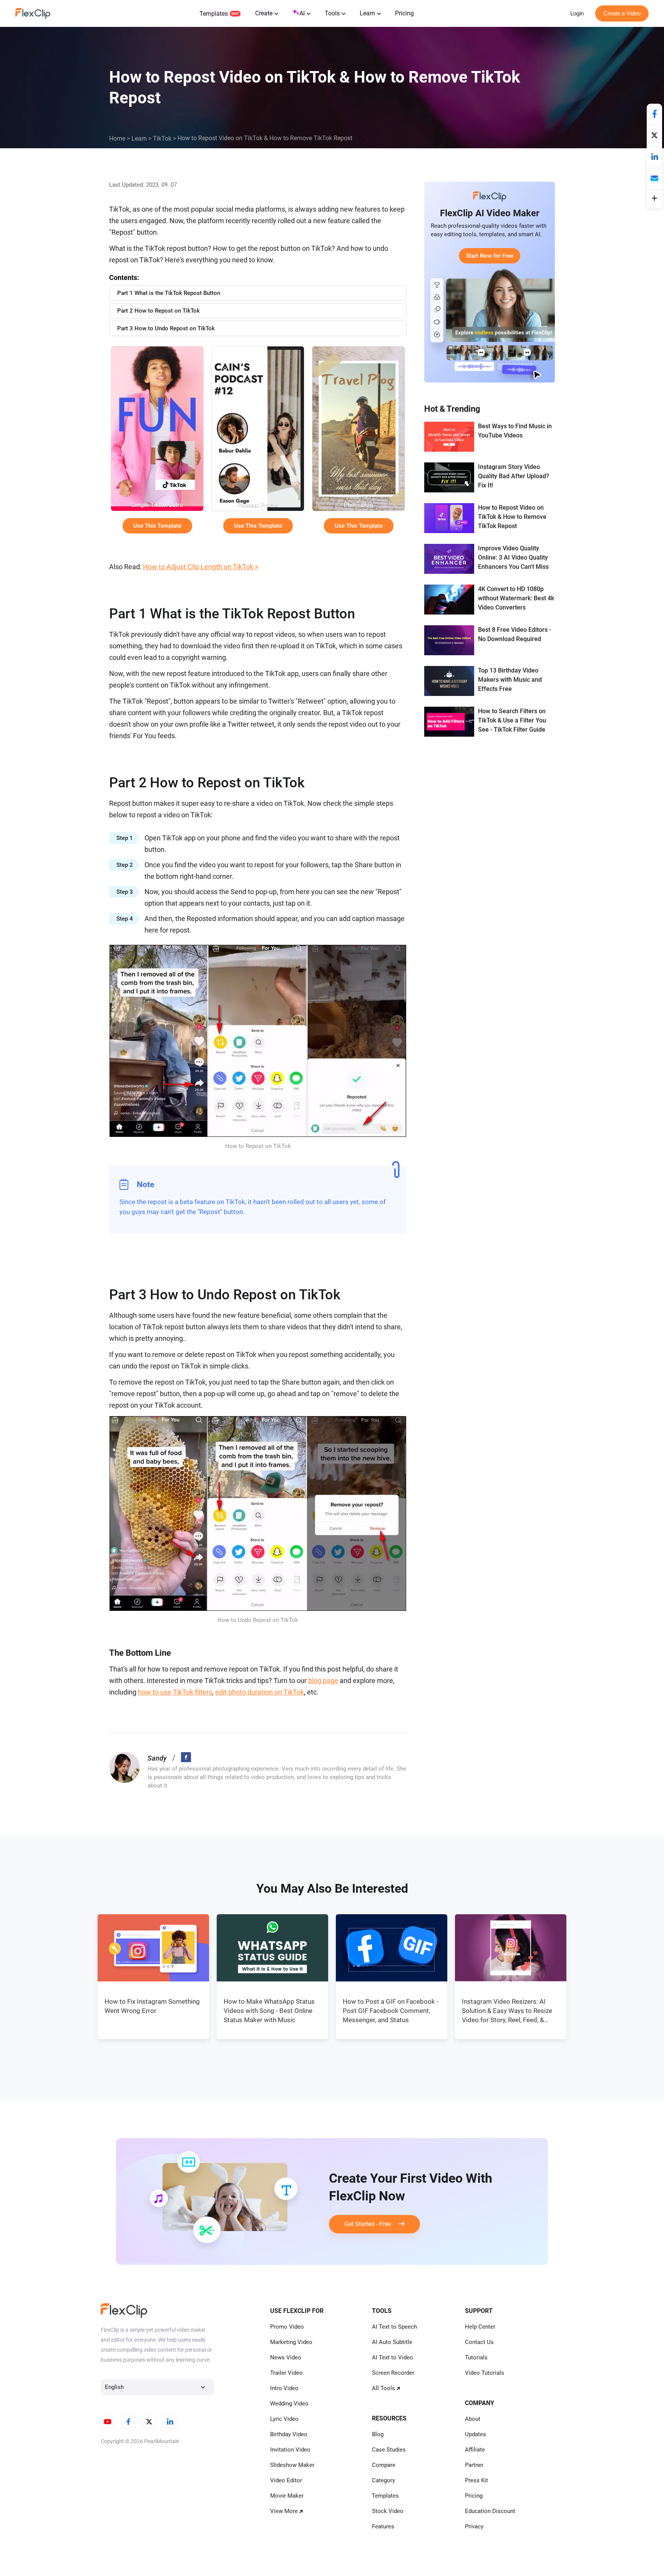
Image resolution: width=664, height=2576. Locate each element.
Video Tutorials (485, 2373)
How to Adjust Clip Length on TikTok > (201, 567)
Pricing (404, 13)
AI (302, 13)
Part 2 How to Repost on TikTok (159, 311)
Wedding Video (289, 2404)
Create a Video (622, 13)
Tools (332, 13)
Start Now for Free (490, 256)
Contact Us (479, 2342)
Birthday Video (289, 2434)
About (473, 2419)
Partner (474, 2465)
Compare (384, 2465)
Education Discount (490, 2511)
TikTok (162, 138)
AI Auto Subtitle (392, 2342)
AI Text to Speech (394, 2327)
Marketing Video (291, 2342)
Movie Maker (287, 2496)
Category (383, 2480)
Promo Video (287, 2327)
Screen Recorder (393, 2373)
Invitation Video (290, 2450)
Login (577, 13)
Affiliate (475, 2450)
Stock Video (388, 2511)
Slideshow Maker (292, 2465)
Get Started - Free (371, 2224)
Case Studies (389, 2450)
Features (383, 2526)
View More (284, 2511)
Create (264, 13)
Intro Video (284, 2388)
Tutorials (476, 2357)
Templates (214, 14)
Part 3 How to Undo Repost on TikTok (166, 328)
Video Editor (286, 2480)
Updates (476, 2434)
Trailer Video (286, 2373)
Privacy (474, 2526)
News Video (286, 2357)
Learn (367, 13)
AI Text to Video (393, 2357)
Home (117, 138)
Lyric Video (284, 2419)
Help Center (480, 2327)
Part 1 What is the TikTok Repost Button (169, 293)
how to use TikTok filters (175, 1692)
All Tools (383, 2388)
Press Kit (476, 2480)
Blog (378, 2434)
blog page (323, 1681)
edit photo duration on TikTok (260, 1692)
